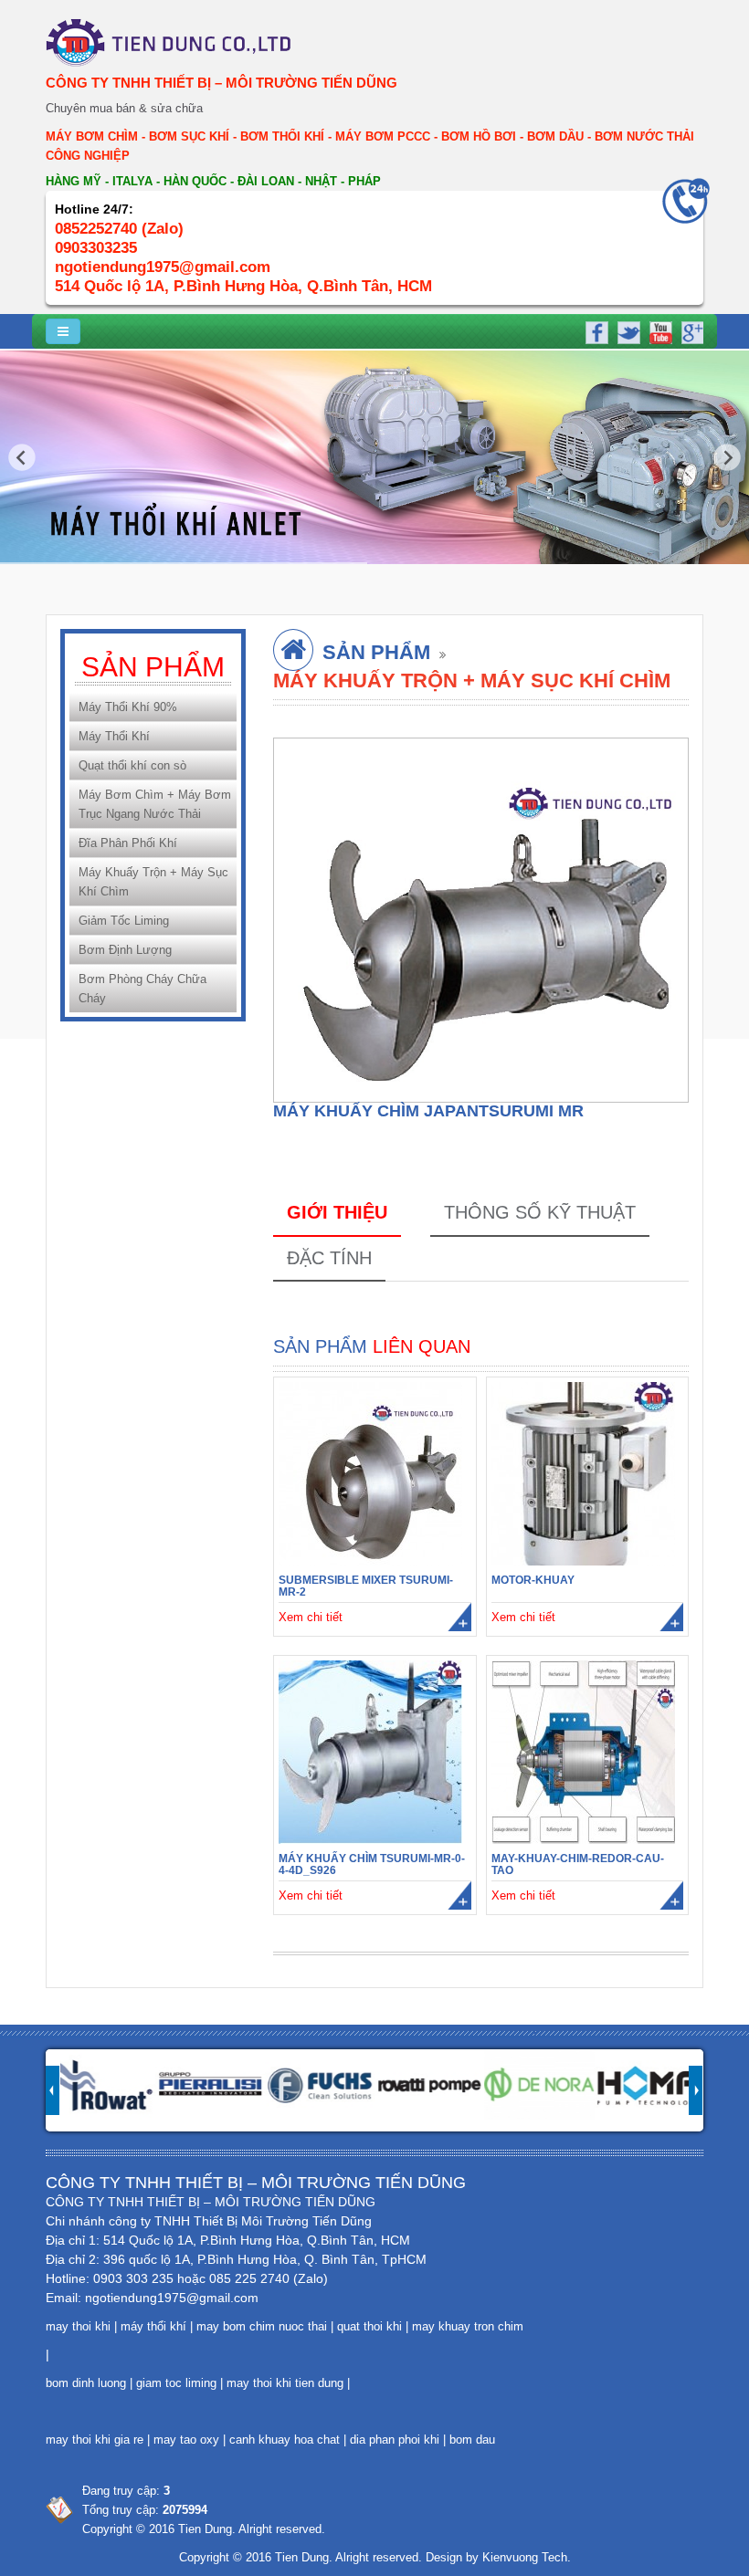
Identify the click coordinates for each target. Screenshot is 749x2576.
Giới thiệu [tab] (337, 1212)
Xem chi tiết (311, 1617)
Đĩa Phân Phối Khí (128, 843)
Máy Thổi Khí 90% (128, 707)
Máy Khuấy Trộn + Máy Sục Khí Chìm (153, 882)
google (690, 330)
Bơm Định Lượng (125, 950)
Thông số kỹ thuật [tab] (540, 1212)
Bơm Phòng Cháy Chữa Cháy (142, 989)
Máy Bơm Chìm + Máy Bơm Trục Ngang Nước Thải (155, 804)
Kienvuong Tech (525, 2557)
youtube (659, 330)
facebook (596, 330)
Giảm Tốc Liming (124, 921)
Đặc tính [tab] (329, 1258)
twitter (628, 330)
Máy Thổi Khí (114, 736)
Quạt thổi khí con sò (132, 765)
